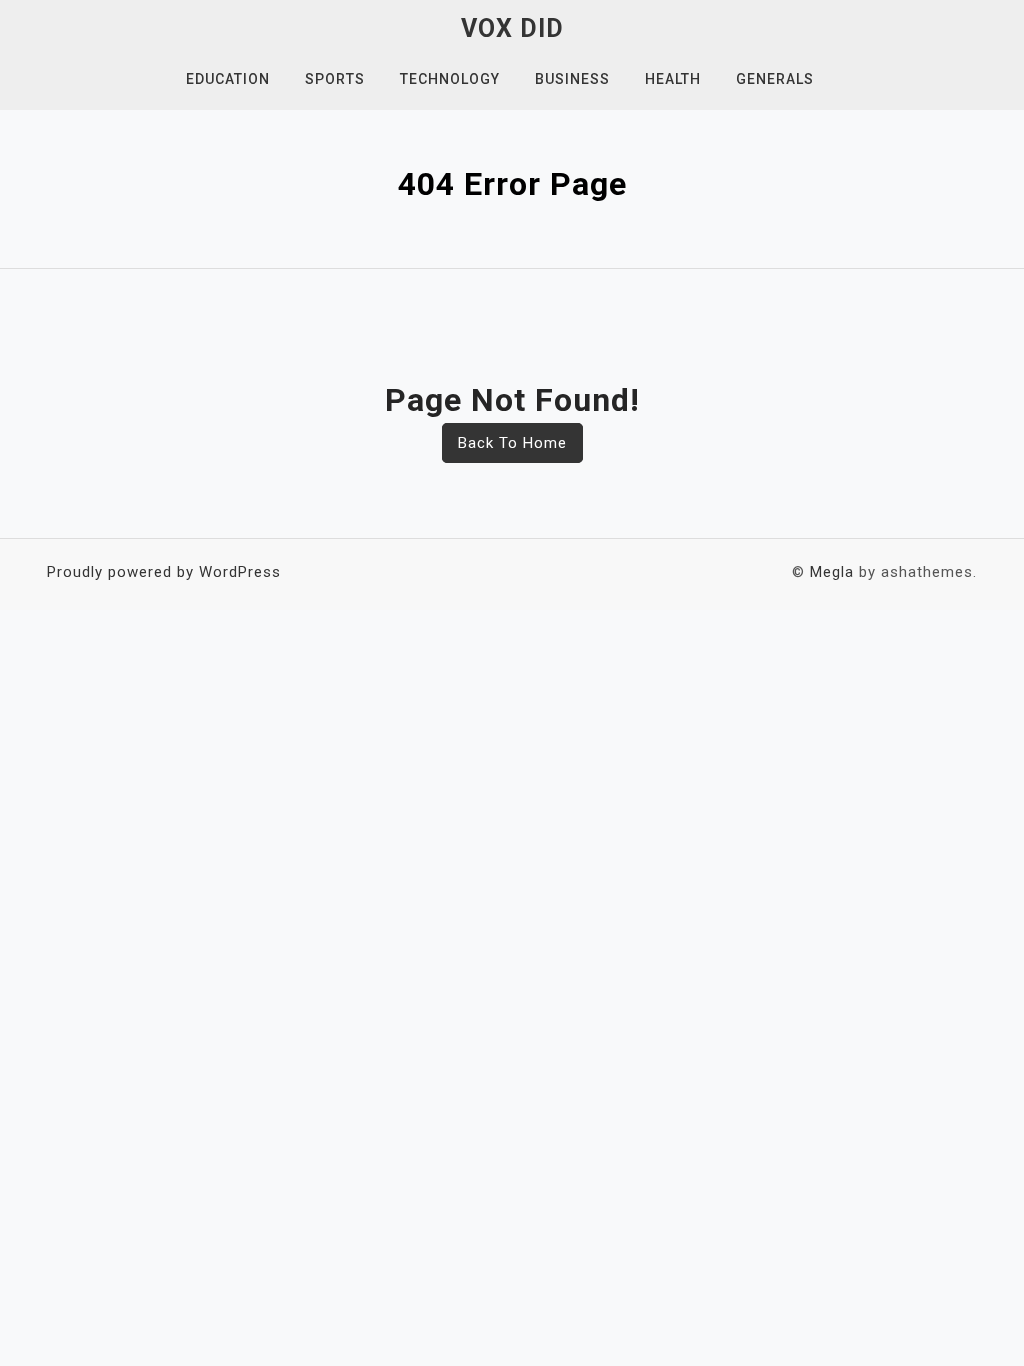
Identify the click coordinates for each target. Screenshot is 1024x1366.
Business (572, 79)
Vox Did (512, 28)
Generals (775, 79)
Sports (335, 79)
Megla (832, 572)
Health (673, 79)
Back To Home (512, 443)
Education (228, 79)
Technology (450, 79)
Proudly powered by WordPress (164, 572)
